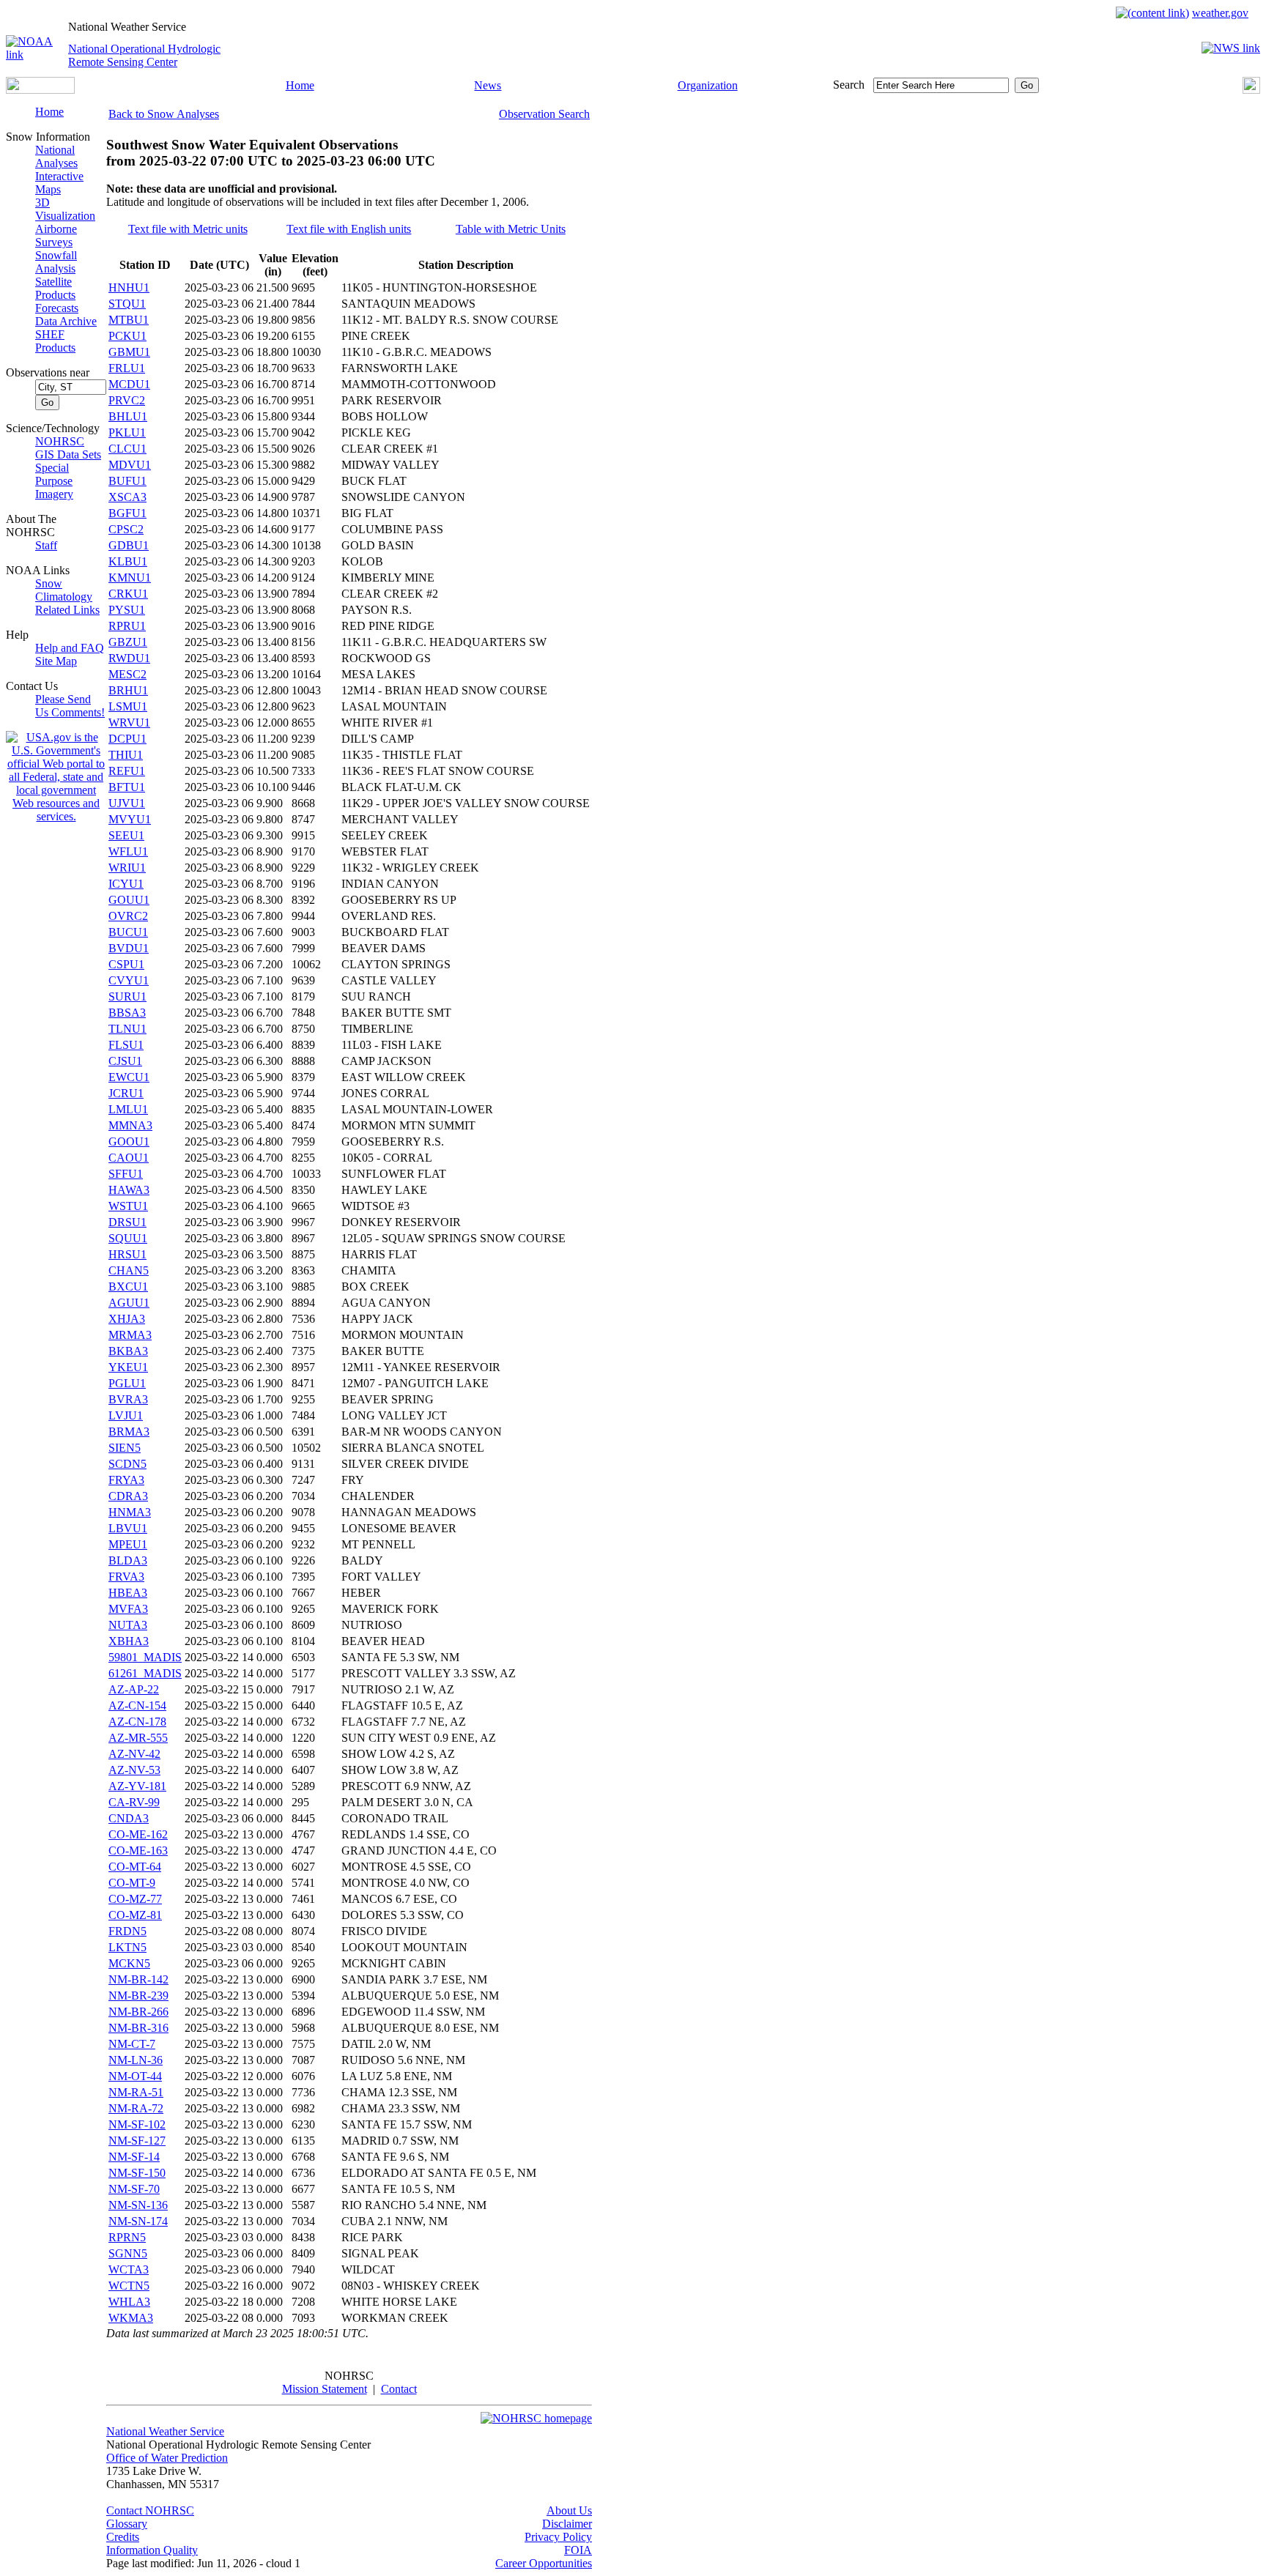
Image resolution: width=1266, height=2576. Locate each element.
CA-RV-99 (134, 1802)
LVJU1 (126, 1415)
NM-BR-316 (138, 2028)
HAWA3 (129, 1190)
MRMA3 (130, 1335)
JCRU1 (126, 1093)
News (488, 85)
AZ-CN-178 (137, 1722)
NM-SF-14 (134, 2157)
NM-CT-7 (132, 2044)
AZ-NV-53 (134, 1770)
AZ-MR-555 (138, 1738)
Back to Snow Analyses (164, 114)
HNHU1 (129, 287)
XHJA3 (127, 1319)
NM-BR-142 (138, 1979)
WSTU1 (128, 1206)
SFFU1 (126, 1174)
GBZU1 (128, 642)
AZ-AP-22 (134, 1689)
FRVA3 (126, 1577)
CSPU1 (126, 964)
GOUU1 (129, 900)
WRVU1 (129, 723)
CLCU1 (127, 449)
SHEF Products (55, 341)
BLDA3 (128, 1560)
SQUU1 (128, 1238)
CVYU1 (129, 980)
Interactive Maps (59, 183)
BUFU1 (127, 481)
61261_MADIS (145, 1673)
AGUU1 (129, 1303)
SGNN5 (128, 2253)
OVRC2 (128, 916)
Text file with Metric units (188, 229)
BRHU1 (128, 690)
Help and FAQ (70, 648)
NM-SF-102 (137, 2124)
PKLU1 (127, 433)
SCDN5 (127, 1464)
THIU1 (126, 755)
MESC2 (127, 674)
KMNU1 (130, 578)
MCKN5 (129, 1963)
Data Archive (66, 321)
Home (300, 85)
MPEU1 (128, 1544)
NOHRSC (60, 441)
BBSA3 (127, 1013)
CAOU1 (129, 1158)
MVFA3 (128, 1609)
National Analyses (56, 156)
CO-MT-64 (135, 1867)
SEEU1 (126, 835)
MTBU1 (129, 320)
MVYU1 (130, 819)
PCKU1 (127, 336)
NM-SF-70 (134, 2189)
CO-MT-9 (132, 1883)
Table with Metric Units (511, 229)
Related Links (67, 610)
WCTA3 (129, 2269)
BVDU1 (129, 948)
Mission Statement (325, 2389)
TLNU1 (127, 1029)
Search (849, 85)
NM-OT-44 (135, 2076)
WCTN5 (129, 2286)
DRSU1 (127, 1222)
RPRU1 (127, 626)
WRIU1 (127, 868)
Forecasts (57, 308)
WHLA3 (129, 2302)
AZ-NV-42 (134, 1754)
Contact (399, 2389)
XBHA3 (129, 1641)
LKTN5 (127, 1947)
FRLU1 (127, 368)
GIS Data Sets (68, 454)
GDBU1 (129, 545)
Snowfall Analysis (56, 262)
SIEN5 (125, 1448)
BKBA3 (128, 1351)
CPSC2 (126, 529)
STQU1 (127, 304)
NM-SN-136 (138, 2205)
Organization (708, 85)
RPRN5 (127, 2237)
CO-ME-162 (138, 1834)
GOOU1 (129, 1142)
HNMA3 (130, 1512)
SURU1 (127, 996)
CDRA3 (128, 1496)
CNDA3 (129, 1818)
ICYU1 (126, 884)
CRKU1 (128, 594)
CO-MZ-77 (135, 1899)
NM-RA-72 (136, 2108)
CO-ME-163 (138, 1851)
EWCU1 (129, 1077)
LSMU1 (128, 706)
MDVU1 (130, 465)
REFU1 (127, 771)
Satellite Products (55, 288)
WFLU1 (128, 851)
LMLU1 (128, 1109)
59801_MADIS (145, 1657)
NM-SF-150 (137, 2173)
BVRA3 (128, 1399)
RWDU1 (129, 658)
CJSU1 (125, 1061)
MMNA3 (130, 1125)
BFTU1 (127, 787)
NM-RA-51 (136, 2092)
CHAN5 (129, 1270)
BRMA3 (129, 1432)
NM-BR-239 (138, 1996)
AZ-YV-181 (137, 1786)
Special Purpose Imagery (54, 481)
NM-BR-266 (138, 2012)
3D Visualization (65, 209)
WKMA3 (131, 2318)
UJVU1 (127, 803)
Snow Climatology (64, 590)
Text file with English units (349, 229)
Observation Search (544, 114)
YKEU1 (128, 1367)
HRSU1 (127, 1254)
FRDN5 (127, 1931)
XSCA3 (127, 497)
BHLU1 (128, 416)
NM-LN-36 (136, 2060)
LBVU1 (128, 1528)
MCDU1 (129, 384)
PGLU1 (127, 1383)
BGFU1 (127, 513)
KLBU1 (128, 561)
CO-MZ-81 (135, 1915)
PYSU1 (127, 610)
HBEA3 (128, 1593)
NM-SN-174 (138, 2221)
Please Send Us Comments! (70, 706)
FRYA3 (126, 1480)
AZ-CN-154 (137, 1705)
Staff (46, 545)
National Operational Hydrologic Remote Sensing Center (144, 55)
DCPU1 (127, 739)
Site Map (56, 661)
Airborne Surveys (56, 235)
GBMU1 (129, 352)
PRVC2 (127, 400)
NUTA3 (128, 1625)
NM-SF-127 (137, 2141)
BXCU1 (128, 1287)
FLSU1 (126, 1045)
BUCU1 (128, 932)
